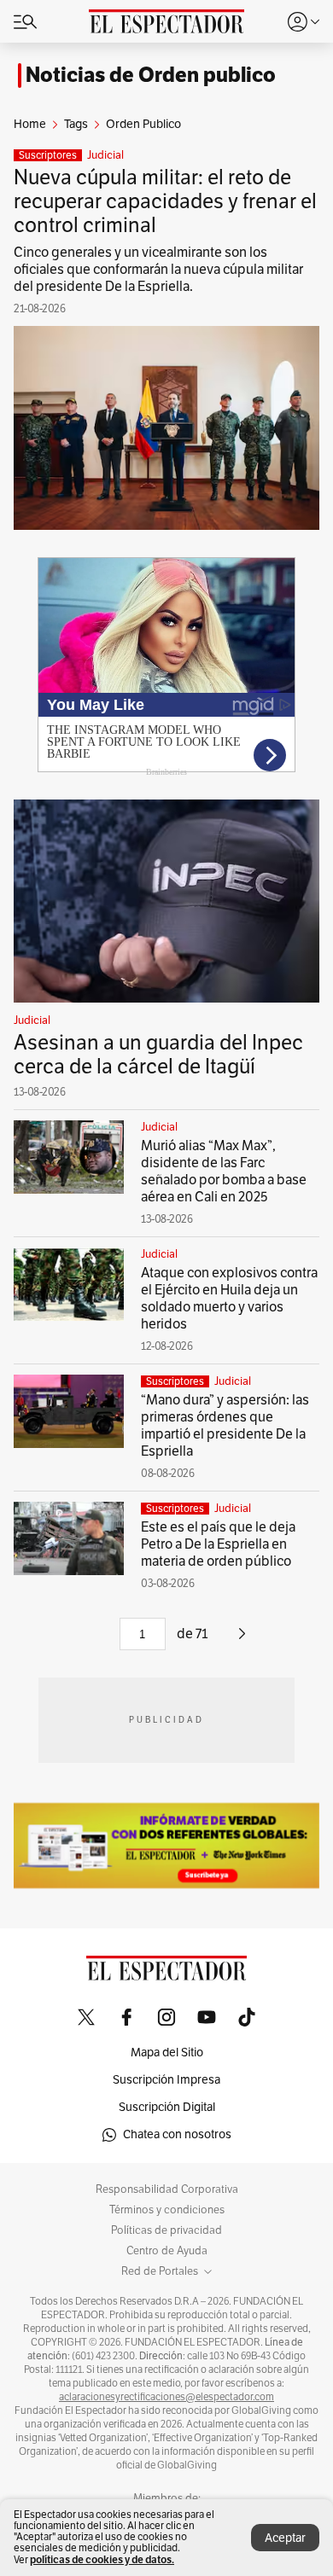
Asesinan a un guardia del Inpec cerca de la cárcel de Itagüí (158, 1055)
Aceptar (285, 2538)
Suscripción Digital (167, 2107)
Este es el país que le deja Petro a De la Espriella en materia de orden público (218, 1544)
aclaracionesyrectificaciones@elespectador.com (166, 2397)
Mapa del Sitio (167, 2053)
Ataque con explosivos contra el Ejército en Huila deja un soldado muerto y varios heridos (229, 1299)
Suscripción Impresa (166, 2080)
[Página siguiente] (242, 1640)
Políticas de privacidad (166, 2230)
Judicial (105, 155)
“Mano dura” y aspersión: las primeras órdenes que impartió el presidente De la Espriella (225, 1426)
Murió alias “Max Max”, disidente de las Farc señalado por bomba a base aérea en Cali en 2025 (224, 1172)
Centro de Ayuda (167, 2251)
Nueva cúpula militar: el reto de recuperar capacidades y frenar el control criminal (165, 201)
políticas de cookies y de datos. (102, 2559)
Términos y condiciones (167, 2210)
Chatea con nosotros (177, 2134)
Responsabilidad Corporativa (167, 2189)
